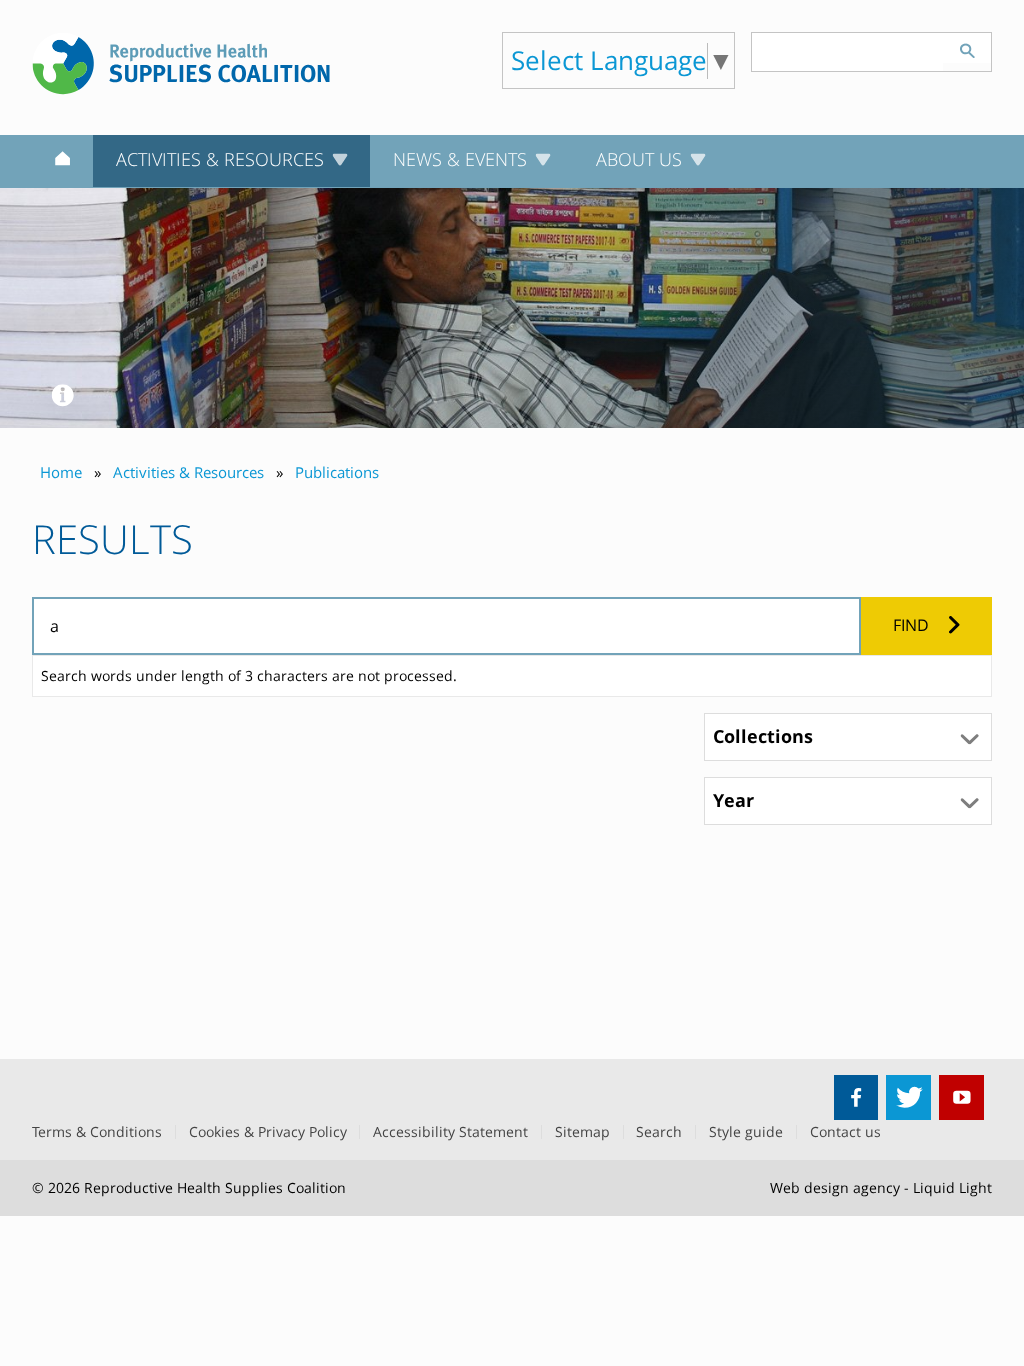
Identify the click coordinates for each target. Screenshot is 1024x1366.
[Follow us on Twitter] (908, 1097)
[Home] (62, 162)
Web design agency (835, 1187)
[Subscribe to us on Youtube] (961, 1097)
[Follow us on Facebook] (856, 1097)
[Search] (967, 48)
